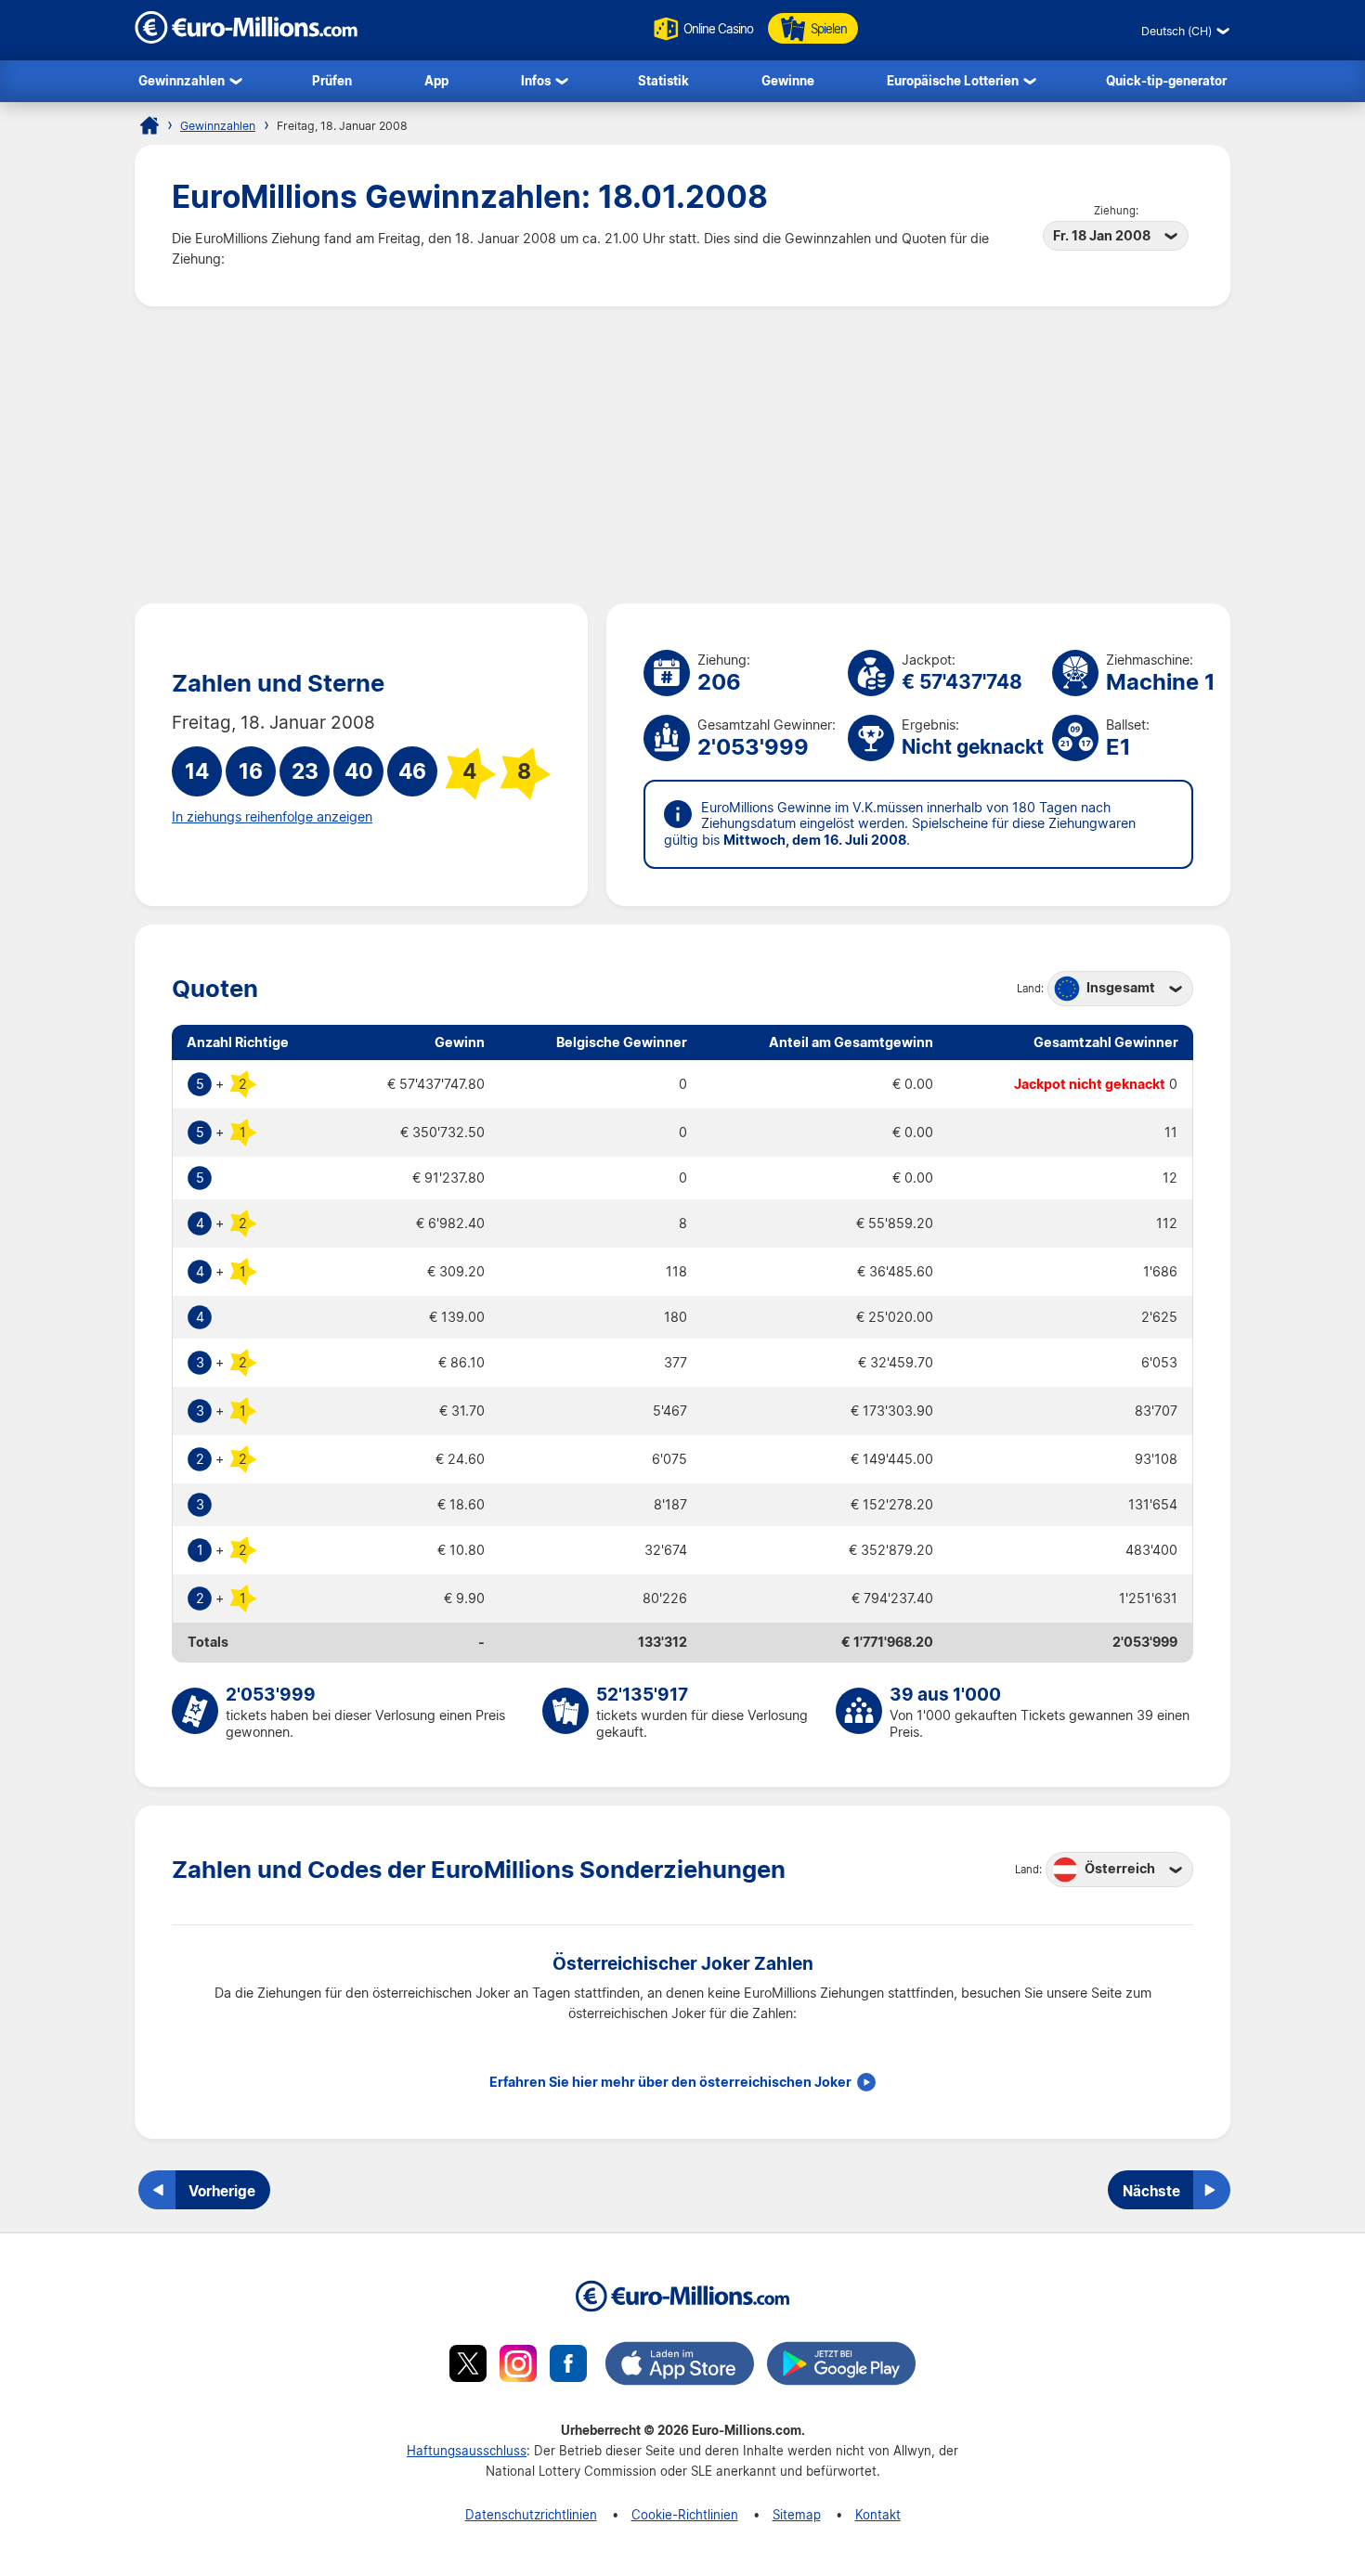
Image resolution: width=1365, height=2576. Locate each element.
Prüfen (332, 80)
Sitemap (797, 2514)
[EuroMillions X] (468, 2366)
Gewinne (788, 80)
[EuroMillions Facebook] (568, 2366)
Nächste (1151, 2191)
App (436, 80)
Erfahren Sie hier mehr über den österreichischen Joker (670, 2082)
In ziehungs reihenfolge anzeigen (272, 817)
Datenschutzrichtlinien (531, 2514)
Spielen (829, 28)
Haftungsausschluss (467, 2450)
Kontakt (878, 2514)
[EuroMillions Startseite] (149, 125)
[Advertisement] (682, 455)
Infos (536, 80)
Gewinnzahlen (182, 80)
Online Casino (718, 28)
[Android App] (841, 2366)
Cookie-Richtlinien (685, 2514)
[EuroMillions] (246, 39)
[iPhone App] (680, 2366)
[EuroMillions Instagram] (518, 2366)
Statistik (663, 80)
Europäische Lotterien (953, 80)
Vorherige (222, 2191)
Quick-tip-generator (1166, 80)
